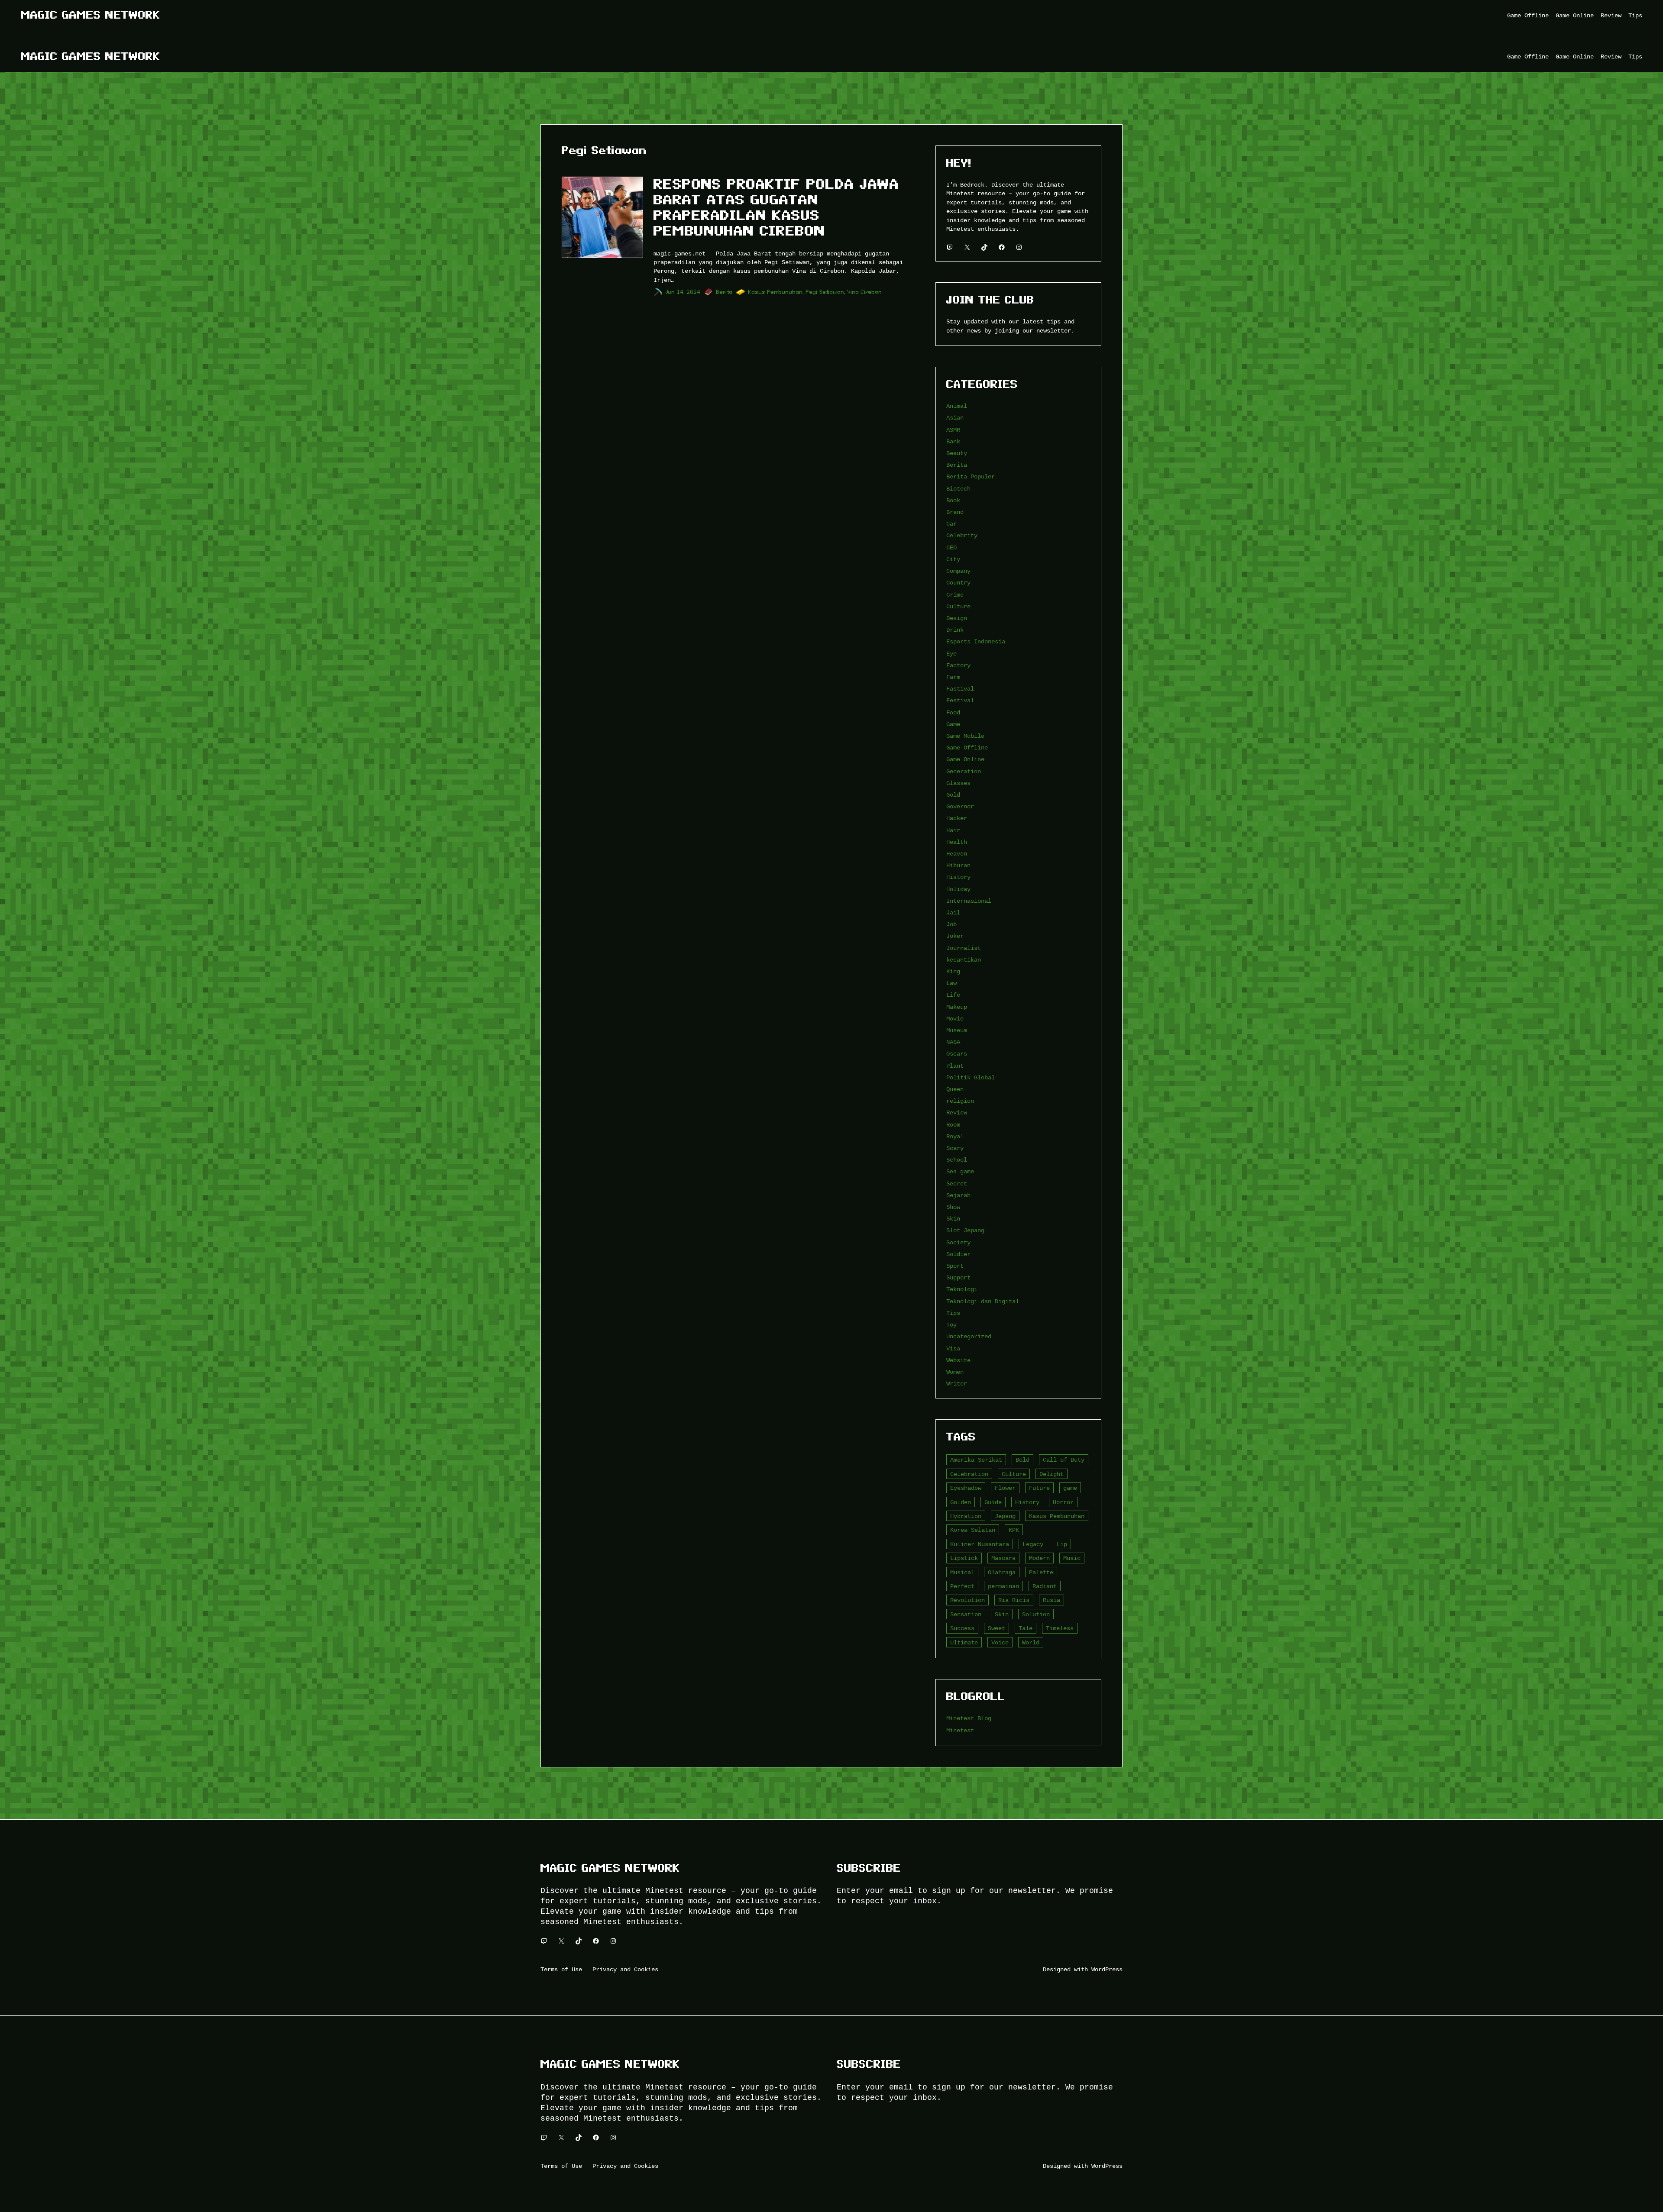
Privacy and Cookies (625, 1969)
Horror (1063, 1502)
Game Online (965, 759)
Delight (1052, 1474)
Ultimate (964, 1642)
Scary (955, 1148)
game (1070, 1488)
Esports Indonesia (976, 641)
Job (951, 924)
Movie (955, 1019)
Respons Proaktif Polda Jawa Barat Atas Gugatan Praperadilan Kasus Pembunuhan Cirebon (776, 207)
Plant (955, 1066)
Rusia (1052, 1600)
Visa (953, 1348)
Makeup (957, 1007)
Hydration (966, 1516)
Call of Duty (1064, 1460)
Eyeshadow (966, 1488)
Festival (960, 700)
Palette (1041, 1572)
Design (957, 618)
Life (953, 995)
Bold (1022, 1460)
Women (955, 1372)
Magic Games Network (91, 15)
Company (958, 571)
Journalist (964, 948)
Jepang (1005, 1516)
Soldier (958, 1254)
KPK (1014, 1530)
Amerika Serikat (976, 1460)
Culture (958, 606)
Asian (955, 418)
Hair (953, 830)
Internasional (969, 901)
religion (960, 1101)
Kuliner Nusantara (980, 1544)
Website (958, 1360)
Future (1039, 1488)
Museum (957, 1030)
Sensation (966, 1614)
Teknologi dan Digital (983, 1301)
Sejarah (958, 1195)
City (953, 559)
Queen (955, 1089)
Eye (951, 654)
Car (951, 524)
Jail (953, 912)
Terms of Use (561, 1969)
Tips (953, 1313)
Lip (1062, 1544)
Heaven (957, 854)
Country (958, 583)
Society (958, 1242)
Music (1072, 1558)
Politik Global (971, 1077)
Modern (1039, 1558)
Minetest (960, 1730)
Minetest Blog (969, 1718)
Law (951, 983)
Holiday (958, 889)
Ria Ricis (1014, 1600)
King (953, 971)
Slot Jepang (965, 1230)
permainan (1003, 1586)
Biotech (958, 489)
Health (957, 842)
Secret (957, 1184)
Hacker (957, 818)
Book (953, 500)
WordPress (1107, 1969)
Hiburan (958, 865)
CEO (951, 547)
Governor (960, 806)
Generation (964, 771)
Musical (962, 1572)
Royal (955, 1136)
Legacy (1033, 1544)
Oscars (957, 1054)
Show (953, 1207)
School (957, 1160)
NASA (953, 1042)
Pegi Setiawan (825, 292)
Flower (1005, 1488)
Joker (955, 936)
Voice (1000, 1642)
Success (962, 1628)
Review (957, 1112)
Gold (953, 795)
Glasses (958, 783)
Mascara (1003, 1558)
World (1031, 1642)
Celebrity (962, 535)
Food (953, 712)
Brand (955, 512)
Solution (1036, 1614)
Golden (961, 1502)
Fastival (960, 689)
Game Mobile (965, 736)
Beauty (957, 453)
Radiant (1045, 1586)
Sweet (997, 1628)
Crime (955, 595)
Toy (951, 1325)
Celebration (969, 1474)
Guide (993, 1502)
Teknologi (962, 1289)
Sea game (960, 1171)
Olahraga (1002, 1572)
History (958, 877)
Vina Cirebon (865, 292)
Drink (955, 630)
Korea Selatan (973, 1530)
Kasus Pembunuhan (776, 292)
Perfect (962, 1586)
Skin (953, 1219)
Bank (953, 441)
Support (958, 1277)
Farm (953, 677)
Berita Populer (971, 476)
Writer (957, 1384)
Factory (958, 665)
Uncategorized (969, 1336)
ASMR (953, 430)
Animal (957, 406)
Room (953, 1125)
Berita (725, 292)
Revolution (967, 1600)
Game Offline (967, 748)
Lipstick (964, 1558)
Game (953, 724)
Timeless (1060, 1628)
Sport (955, 1266)
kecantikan (964, 960)
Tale (1026, 1628)
